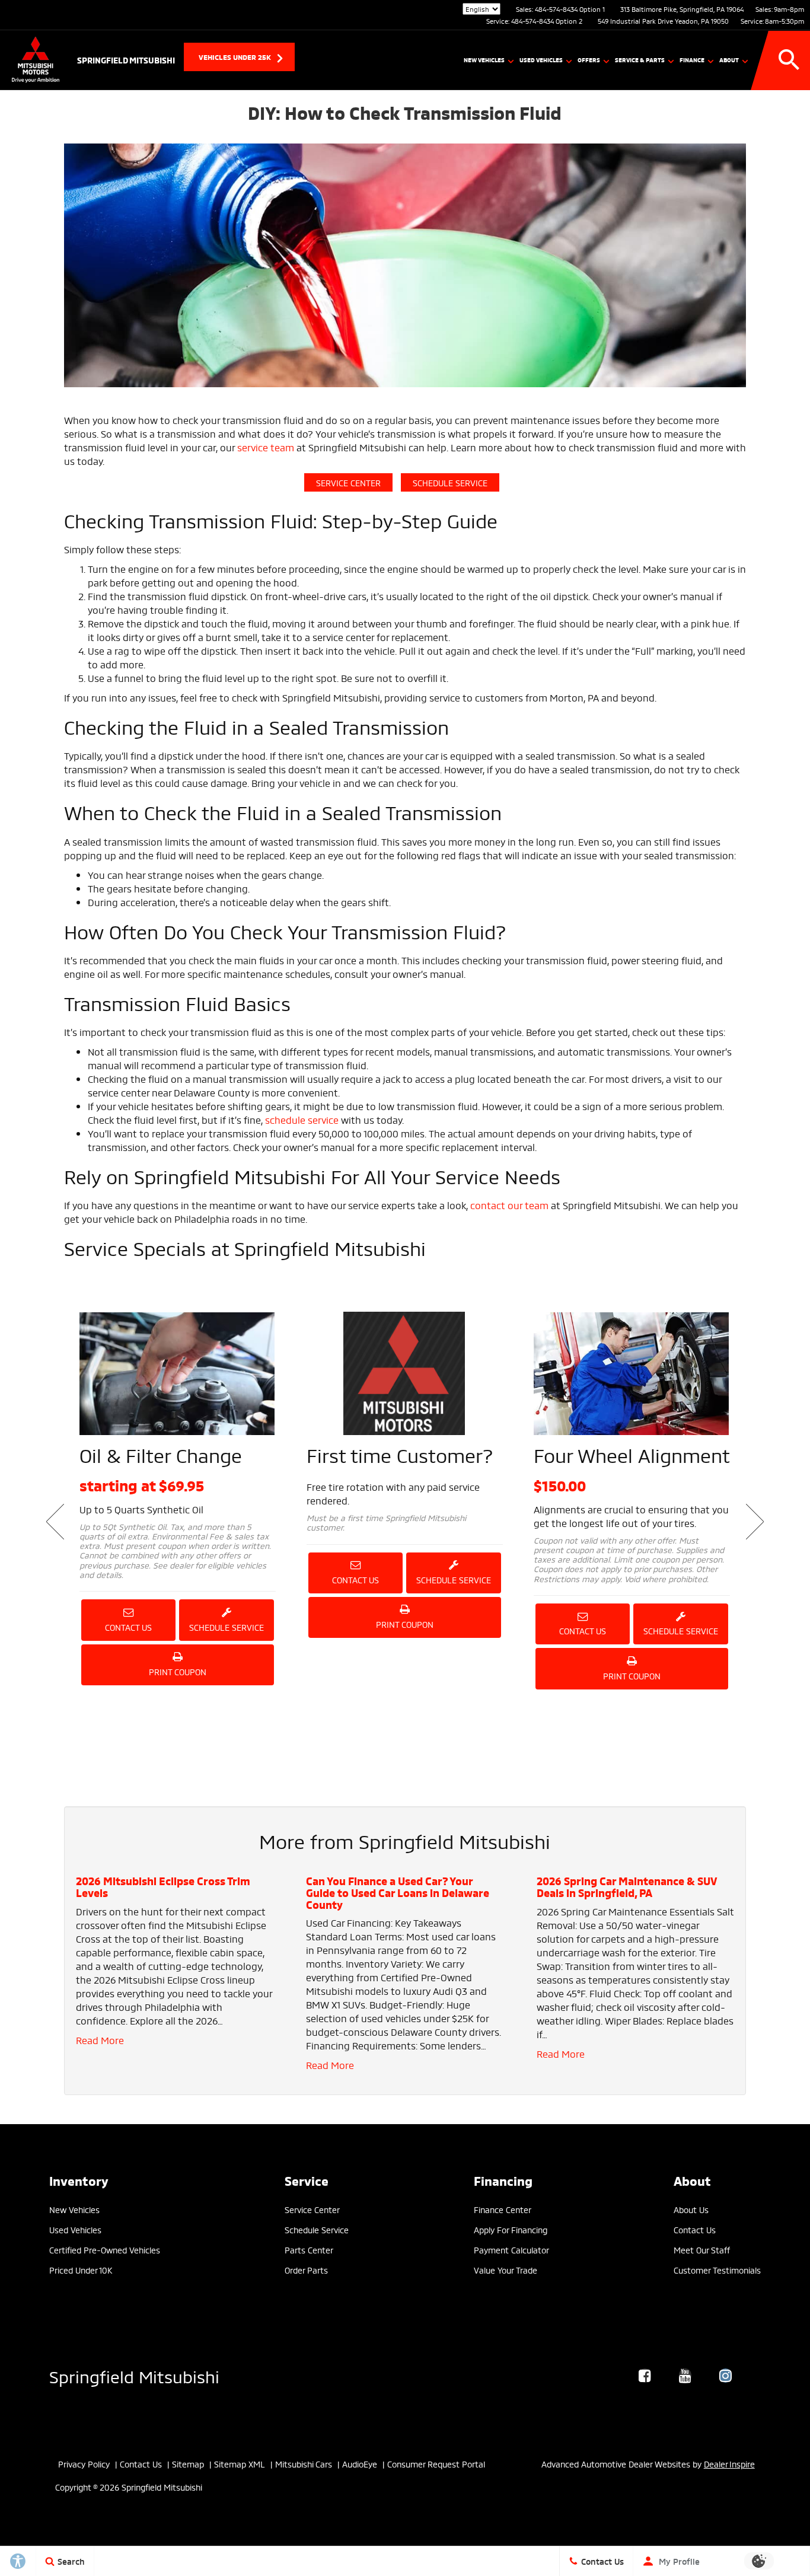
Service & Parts (640, 60)
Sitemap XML (240, 2464)
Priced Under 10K (81, 2270)
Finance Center (503, 2209)
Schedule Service (450, 482)
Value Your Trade (506, 2270)
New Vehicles (484, 60)
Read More (100, 2040)
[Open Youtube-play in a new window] (685, 2376)
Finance (692, 60)
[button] (789, 60)
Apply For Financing (511, 2229)
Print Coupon (180, 1675)
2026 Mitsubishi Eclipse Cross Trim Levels (163, 1886)
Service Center (348, 482)
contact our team (509, 1205)
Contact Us (128, 1627)
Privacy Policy (84, 2464)
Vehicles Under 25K (235, 57)
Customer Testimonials (717, 2270)
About (729, 60)
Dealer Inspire (729, 2464)
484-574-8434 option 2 (547, 21)
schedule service (302, 1119)
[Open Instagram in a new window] (726, 2376)
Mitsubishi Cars (304, 2464)
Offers (589, 60)
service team (266, 447)
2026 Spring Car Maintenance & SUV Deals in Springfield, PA (626, 1886)
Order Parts (306, 2270)
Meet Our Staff (702, 2250)
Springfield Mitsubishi (134, 2375)
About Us (691, 2209)
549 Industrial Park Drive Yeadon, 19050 (663, 21)
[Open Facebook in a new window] (645, 2376)
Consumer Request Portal (436, 2464)
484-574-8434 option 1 (570, 9)
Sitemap (188, 2464)
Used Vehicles (541, 60)
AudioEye (360, 2464)
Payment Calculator (511, 2250)
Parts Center (309, 2250)
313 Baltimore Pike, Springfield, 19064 (682, 9)
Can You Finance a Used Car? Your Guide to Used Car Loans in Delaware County (398, 1892)
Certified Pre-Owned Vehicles (105, 2250)
